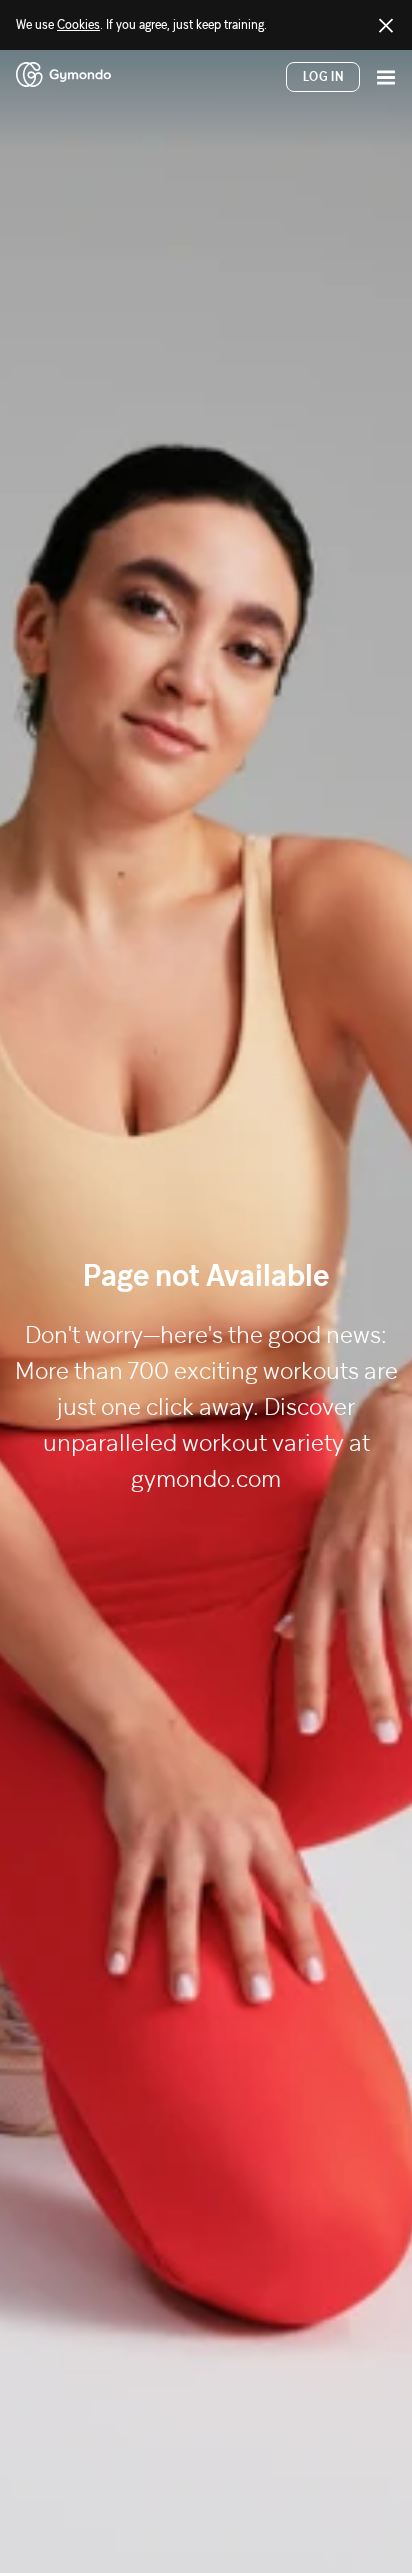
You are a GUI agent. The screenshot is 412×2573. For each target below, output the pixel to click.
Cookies (78, 24)
